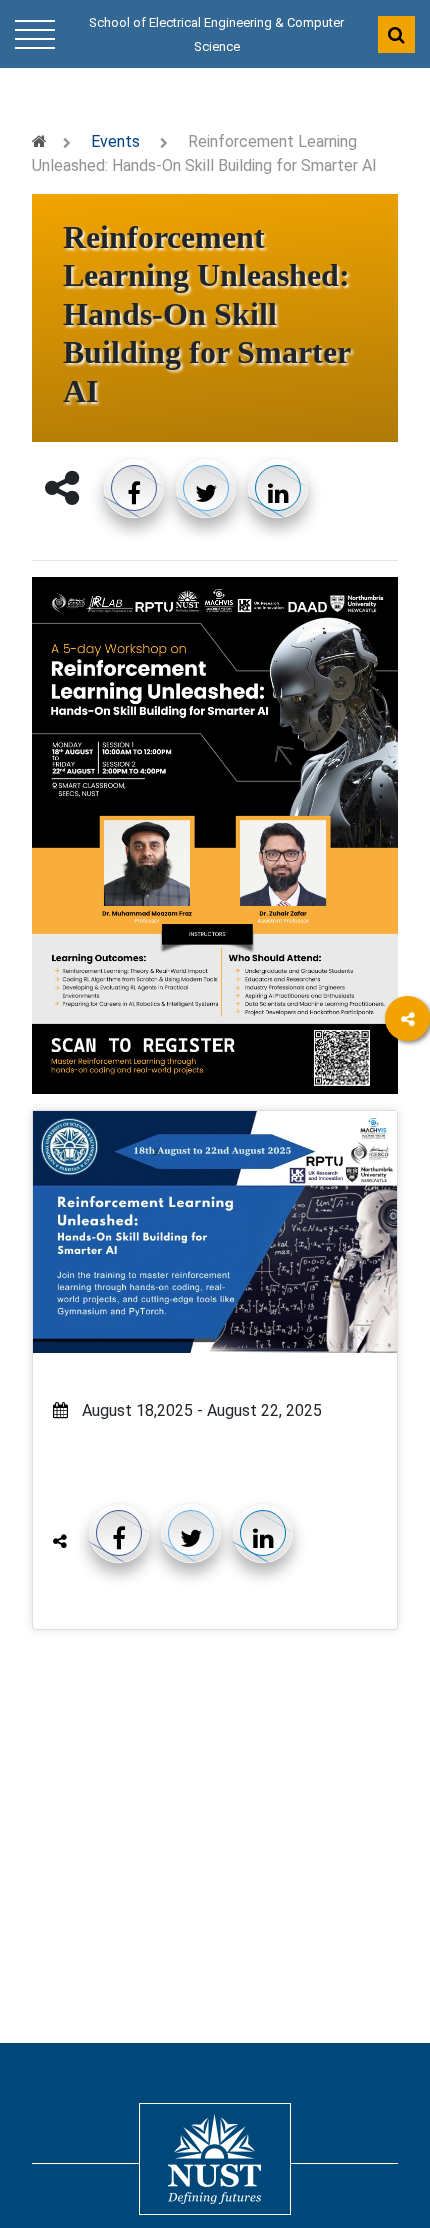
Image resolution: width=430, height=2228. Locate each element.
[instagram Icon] (407, 1296)
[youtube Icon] (407, 1241)
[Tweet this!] (206, 488)
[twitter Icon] (407, 1186)
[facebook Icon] (407, 1076)
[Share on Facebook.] (134, 488)
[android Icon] (407, 1351)
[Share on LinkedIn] (278, 488)
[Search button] (396, 34)
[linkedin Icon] (407, 1131)
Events (115, 141)
